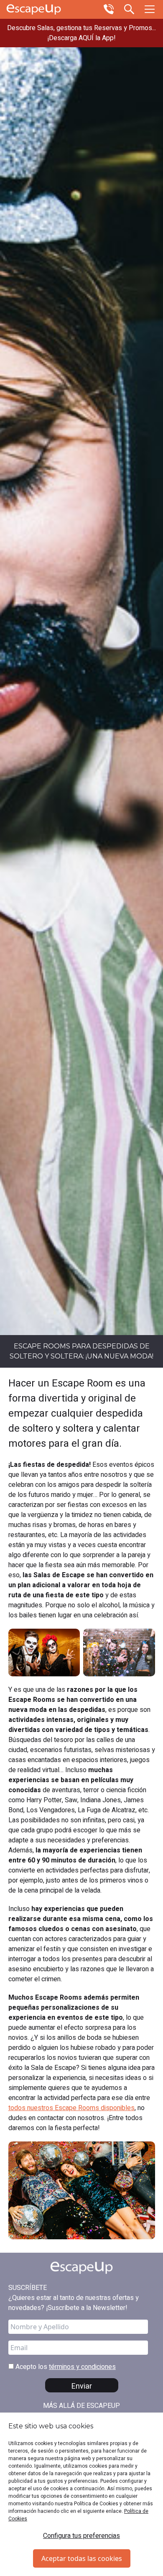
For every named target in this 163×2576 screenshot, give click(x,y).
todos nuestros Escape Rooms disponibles (71, 2108)
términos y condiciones (82, 2367)
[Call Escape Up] (109, 8)
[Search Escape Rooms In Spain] (129, 8)
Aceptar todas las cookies (82, 2558)
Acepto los (65, 2367)
